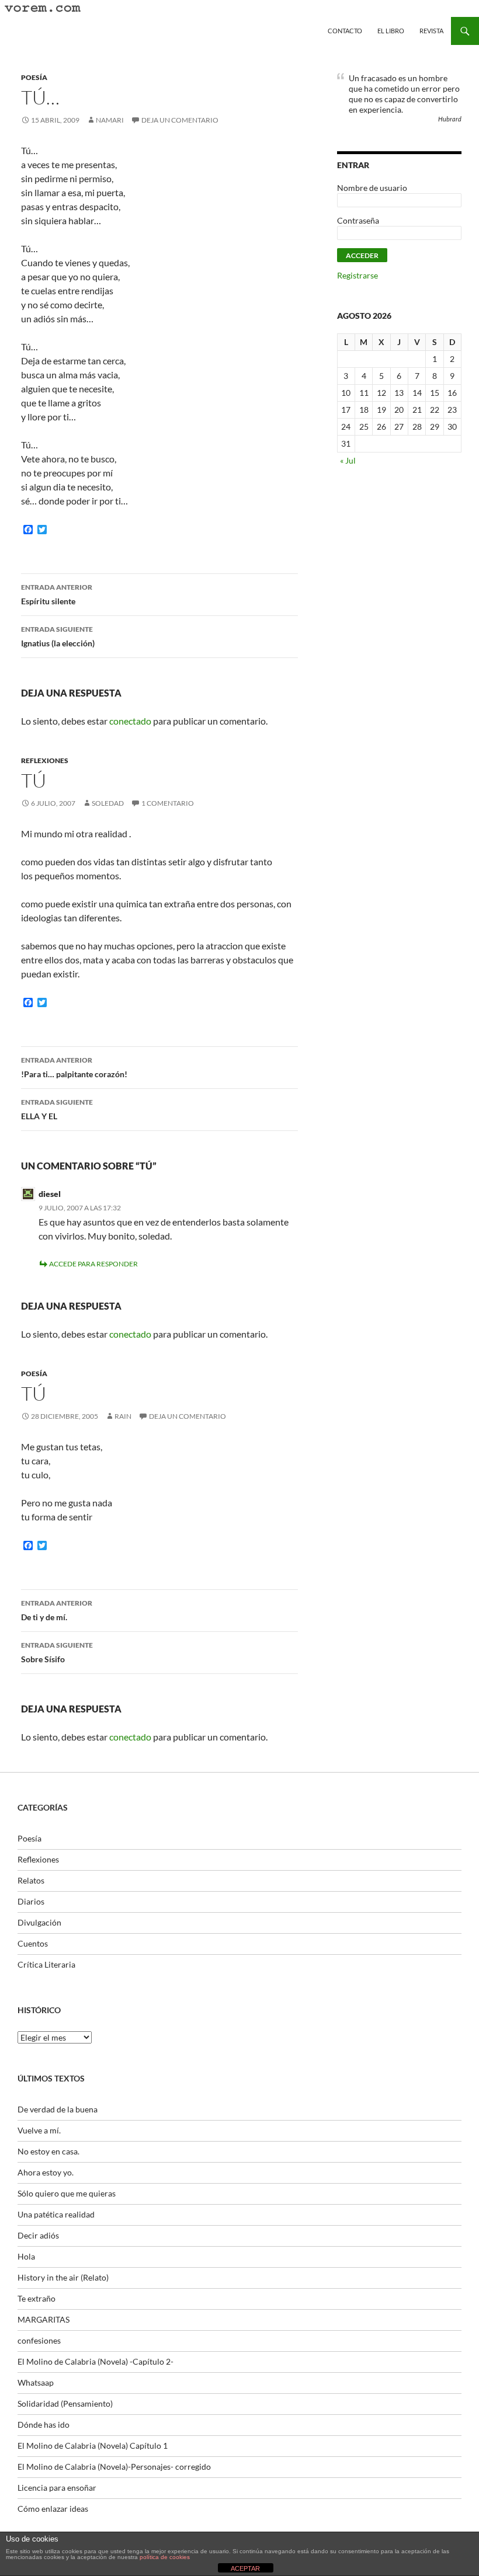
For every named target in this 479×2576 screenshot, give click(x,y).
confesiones (39, 2340)
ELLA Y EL (57, 1109)
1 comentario (168, 803)
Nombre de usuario (372, 188)
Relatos (31, 1880)
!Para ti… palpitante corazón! (74, 1067)
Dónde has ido (44, 2424)
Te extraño (37, 2298)
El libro (391, 31)
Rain (123, 1416)
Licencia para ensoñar (57, 2488)
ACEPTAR (245, 2568)
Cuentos (33, 1943)
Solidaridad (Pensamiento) (65, 2403)
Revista (431, 31)
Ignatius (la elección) (58, 636)
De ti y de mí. (57, 1610)
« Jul (348, 460)
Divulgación (39, 1922)
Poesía (34, 77)
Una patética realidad (56, 2214)
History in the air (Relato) (63, 2277)
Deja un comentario (180, 120)
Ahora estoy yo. (46, 2172)
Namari (110, 120)
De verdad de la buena (58, 2109)
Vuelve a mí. (39, 2130)
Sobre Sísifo (57, 1652)
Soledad (108, 803)
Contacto (345, 31)
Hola (26, 2256)
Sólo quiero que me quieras (67, 2193)
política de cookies (165, 2557)
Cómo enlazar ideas (53, 2509)
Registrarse (357, 275)
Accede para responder (93, 1264)
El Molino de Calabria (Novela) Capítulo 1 (93, 2446)
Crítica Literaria (46, 1964)
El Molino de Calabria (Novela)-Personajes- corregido (114, 2467)
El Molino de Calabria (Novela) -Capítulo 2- (96, 2361)
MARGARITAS (44, 2319)
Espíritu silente (57, 594)
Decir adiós (38, 2235)
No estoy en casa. (48, 2151)
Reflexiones (45, 760)
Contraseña (358, 220)
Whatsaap (36, 2382)
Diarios (31, 1901)
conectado (130, 721)
